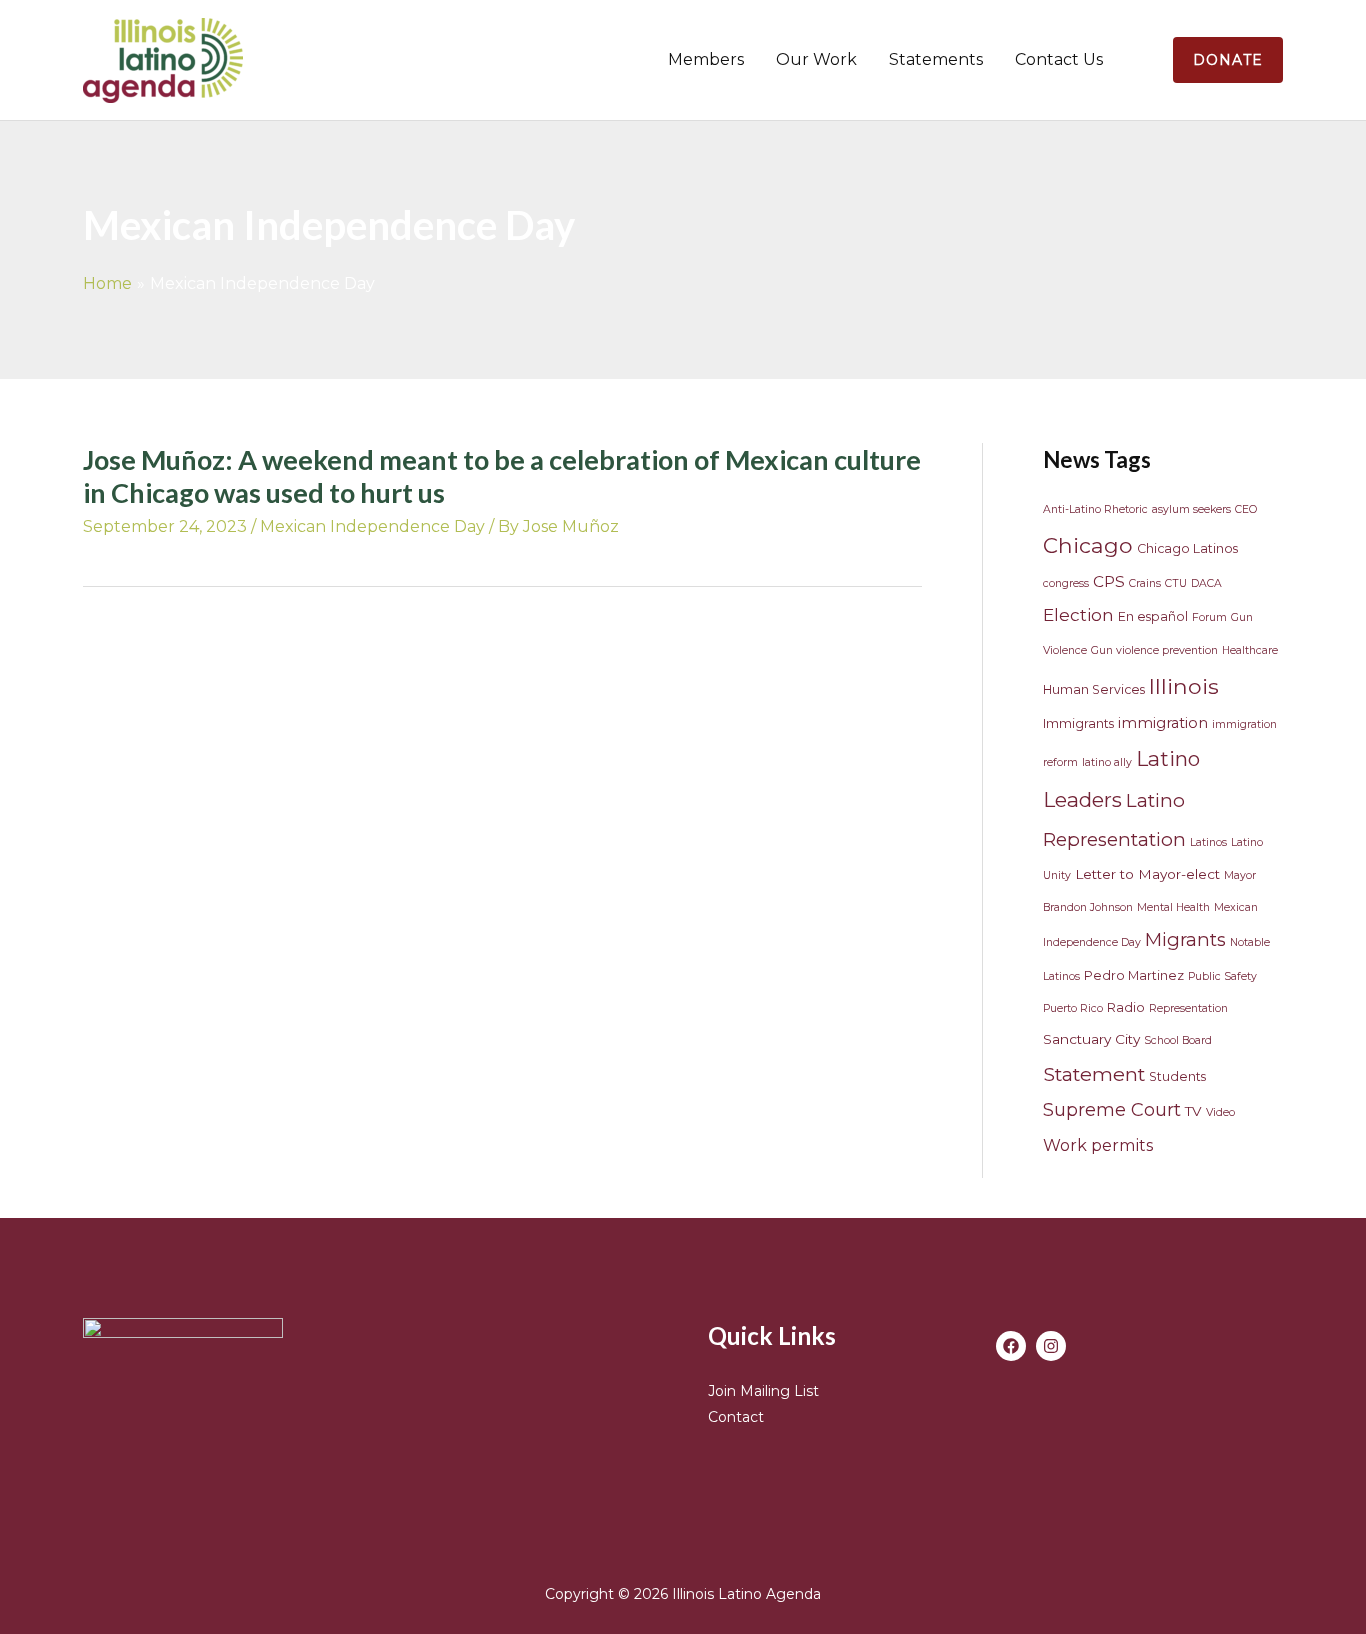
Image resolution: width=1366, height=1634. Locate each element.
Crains (1145, 583)
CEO (1246, 509)
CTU (1176, 583)
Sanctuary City (1091, 1039)
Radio (1126, 1007)
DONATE (1228, 60)
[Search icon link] (1146, 60)
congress (1066, 583)
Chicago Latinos (1187, 548)
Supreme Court (1112, 1110)
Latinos (1208, 842)
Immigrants (1078, 723)
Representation (1188, 1008)
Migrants (1185, 939)
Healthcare (1250, 650)
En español (1153, 616)
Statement (1094, 1074)
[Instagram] (1051, 1346)
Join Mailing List (763, 1391)
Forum (1209, 617)
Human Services (1094, 689)
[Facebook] (1011, 1346)
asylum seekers (1191, 509)
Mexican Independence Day (372, 526)
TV (1193, 1111)
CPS (1109, 581)
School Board (1178, 1040)
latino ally (1107, 762)
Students (1177, 1076)
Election (1078, 614)
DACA (1206, 583)
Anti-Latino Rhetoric (1095, 509)
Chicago (1088, 545)
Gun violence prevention (1154, 650)
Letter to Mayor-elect (1147, 874)
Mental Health (1173, 907)
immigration (1163, 723)
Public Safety (1222, 976)
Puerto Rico (1073, 1008)
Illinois (1184, 686)
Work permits (1098, 1145)
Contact (736, 1417)
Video (1220, 1112)
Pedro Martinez (1134, 975)
